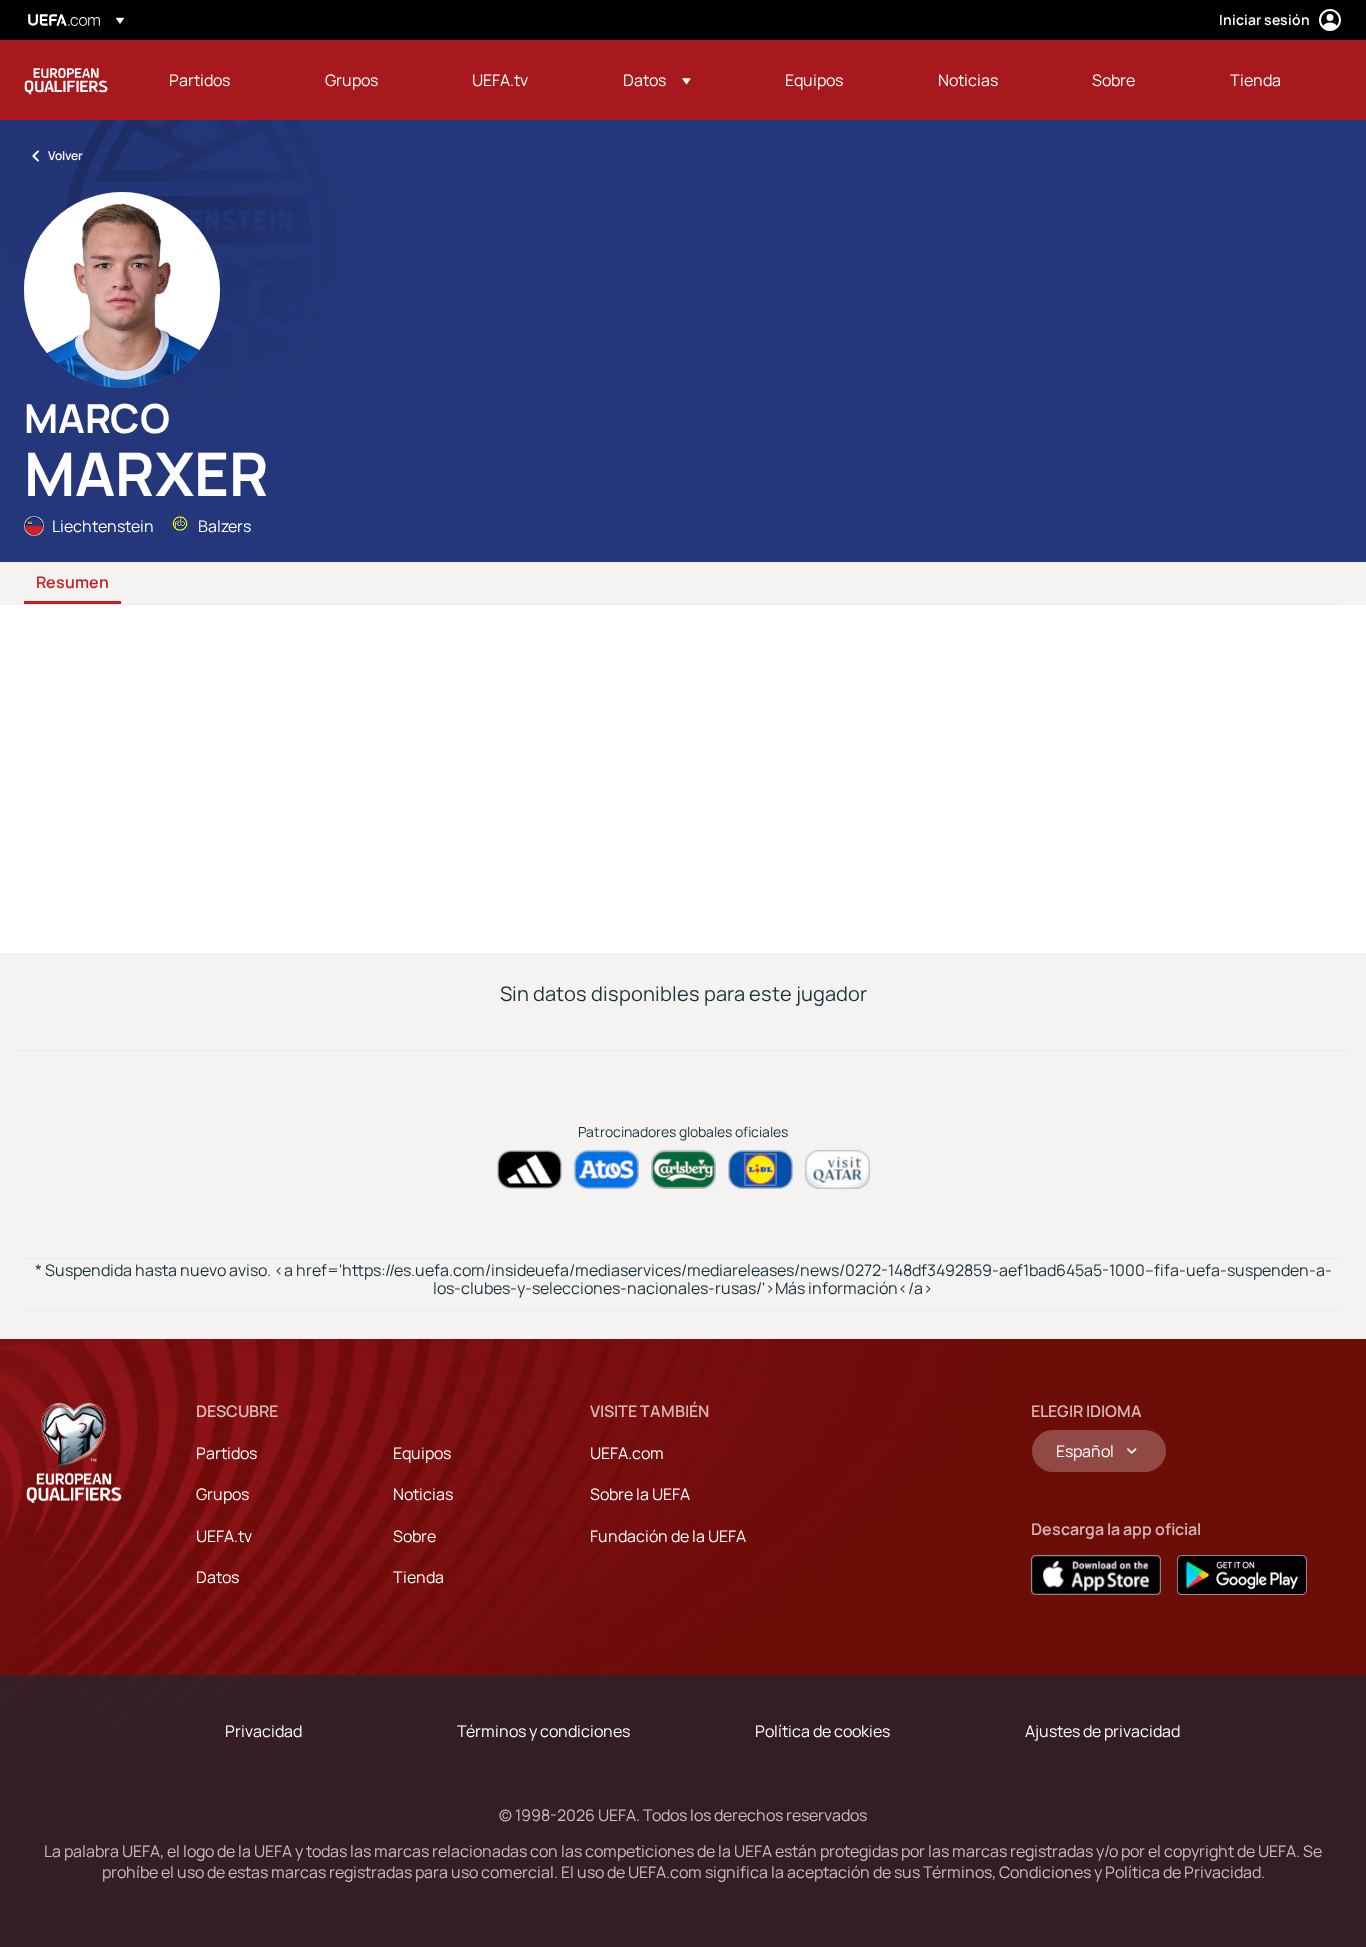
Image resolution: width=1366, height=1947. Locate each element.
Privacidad (263, 1731)
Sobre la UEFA (640, 1494)
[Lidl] (760, 1169)
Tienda (418, 1577)
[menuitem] (222, 80)
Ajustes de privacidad (1102, 1731)
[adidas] (529, 1169)
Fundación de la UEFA (668, 1536)
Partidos (226, 1453)
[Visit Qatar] (837, 1169)
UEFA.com (627, 1453)
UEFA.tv (224, 1536)
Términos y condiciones (543, 1731)
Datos (217, 1577)
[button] (657, 80)
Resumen (72, 583)
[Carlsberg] (683, 1169)
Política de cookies (822, 1731)
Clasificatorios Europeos (66, 80)
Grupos (222, 1494)
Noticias (423, 1494)
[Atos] (606, 1169)
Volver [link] (65, 155)
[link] (199, 80)
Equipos (422, 1453)
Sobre (414, 1536)
